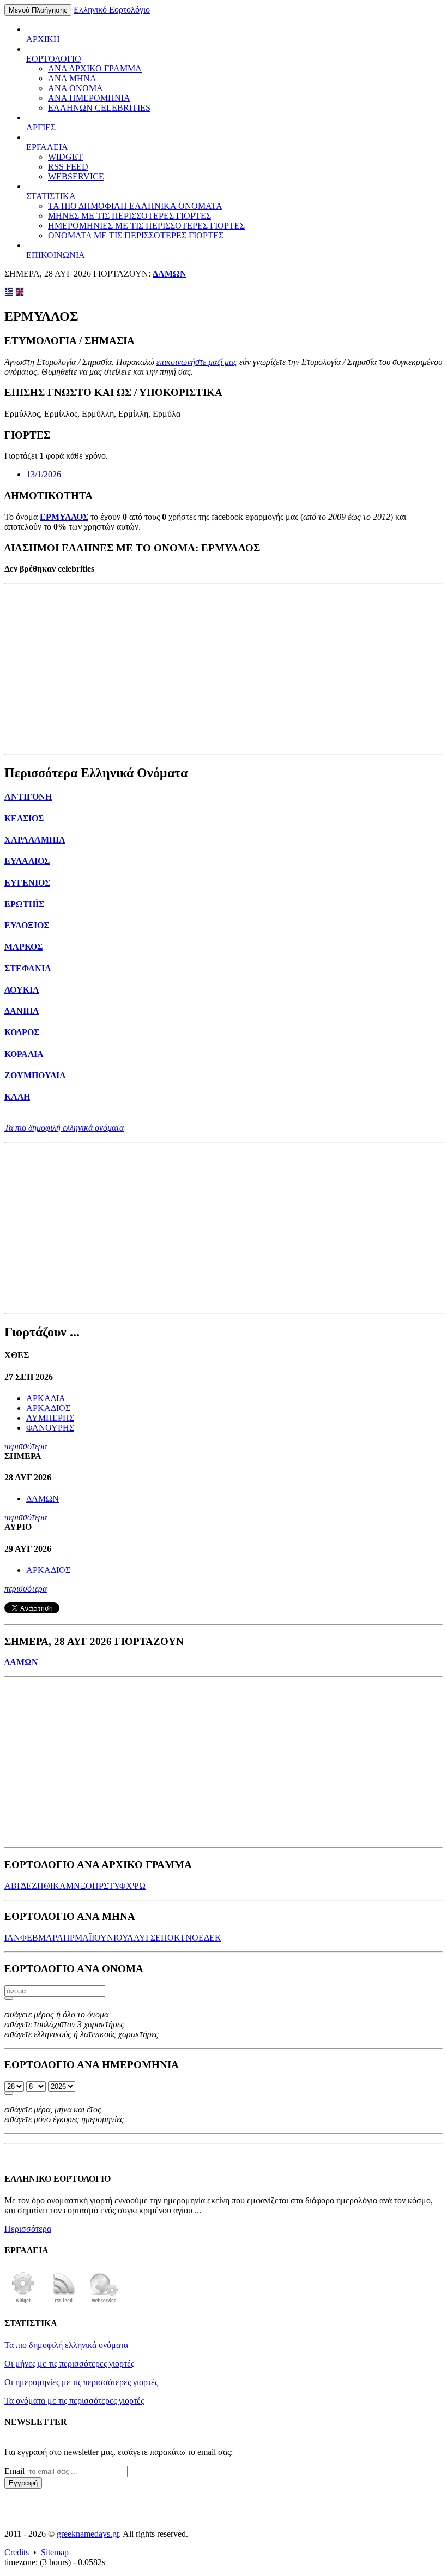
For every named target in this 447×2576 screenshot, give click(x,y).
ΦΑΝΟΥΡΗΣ (50, 1428)
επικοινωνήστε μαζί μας (197, 362)
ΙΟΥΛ (123, 1938)
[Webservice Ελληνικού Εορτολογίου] (104, 2302)
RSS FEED (68, 167)
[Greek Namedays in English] (20, 293)
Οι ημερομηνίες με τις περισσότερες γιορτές (81, 2382)
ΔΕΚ (213, 1938)
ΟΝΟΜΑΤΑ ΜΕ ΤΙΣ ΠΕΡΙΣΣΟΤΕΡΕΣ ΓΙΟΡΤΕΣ (136, 235)
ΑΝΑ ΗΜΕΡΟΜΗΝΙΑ (89, 98)
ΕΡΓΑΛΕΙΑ (47, 147)
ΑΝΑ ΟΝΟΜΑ (75, 88)
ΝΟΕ (195, 1938)
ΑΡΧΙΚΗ (43, 39)
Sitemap (55, 2552)
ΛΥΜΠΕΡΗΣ (50, 1418)
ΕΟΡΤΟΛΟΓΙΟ (54, 59)
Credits (17, 2552)
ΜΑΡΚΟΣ (23, 947)
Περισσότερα (28, 2229)
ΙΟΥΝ (102, 1938)
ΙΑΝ (12, 1938)
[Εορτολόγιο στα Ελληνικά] (9, 293)
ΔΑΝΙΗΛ (22, 1011)
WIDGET (65, 157)
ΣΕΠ (159, 1938)
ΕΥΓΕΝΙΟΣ (27, 883)
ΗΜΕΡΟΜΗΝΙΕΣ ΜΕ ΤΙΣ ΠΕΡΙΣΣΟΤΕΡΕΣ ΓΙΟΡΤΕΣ (146, 226)
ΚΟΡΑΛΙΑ (24, 1054)
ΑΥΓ (142, 1938)
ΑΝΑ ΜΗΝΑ (72, 78)
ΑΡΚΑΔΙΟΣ (48, 1408)
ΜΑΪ (83, 1938)
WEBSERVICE (76, 176)
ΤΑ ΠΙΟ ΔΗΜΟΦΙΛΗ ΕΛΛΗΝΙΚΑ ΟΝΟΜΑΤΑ (135, 206)
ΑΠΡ (66, 1938)
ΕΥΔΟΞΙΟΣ (27, 925)
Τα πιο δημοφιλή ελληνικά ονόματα (64, 1128)
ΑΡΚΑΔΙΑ (46, 1398)
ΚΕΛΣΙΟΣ (24, 818)
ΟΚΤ (176, 1938)
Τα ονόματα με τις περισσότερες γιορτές (74, 2401)
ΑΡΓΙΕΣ (41, 127)
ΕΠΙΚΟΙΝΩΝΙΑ (56, 255)
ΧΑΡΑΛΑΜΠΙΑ (35, 840)
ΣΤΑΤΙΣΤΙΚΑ (51, 196)
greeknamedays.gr (88, 2534)
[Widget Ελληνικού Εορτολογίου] (23, 2302)
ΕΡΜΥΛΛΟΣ (64, 517)
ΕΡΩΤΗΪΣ (24, 904)
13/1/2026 (44, 474)
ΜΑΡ (47, 1938)
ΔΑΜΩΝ (170, 274)
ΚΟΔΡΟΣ (22, 1032)
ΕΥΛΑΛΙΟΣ (27, 861)
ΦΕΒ (29, 1938)
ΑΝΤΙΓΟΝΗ (28, 797)
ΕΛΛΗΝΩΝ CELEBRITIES (99, 108)
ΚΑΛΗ (17, 1097)
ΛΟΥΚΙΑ (22, 990)
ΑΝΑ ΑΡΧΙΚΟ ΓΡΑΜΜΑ (95, 68)
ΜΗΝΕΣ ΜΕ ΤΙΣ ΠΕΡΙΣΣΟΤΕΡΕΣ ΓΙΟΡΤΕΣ (129, 216)
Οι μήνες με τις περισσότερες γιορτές (69, 2364)
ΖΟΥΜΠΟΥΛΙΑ (35, 1075)
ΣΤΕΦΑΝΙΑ (28, 968)
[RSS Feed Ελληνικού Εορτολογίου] (64, 2302)
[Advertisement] (224, 669)
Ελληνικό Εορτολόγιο (112, 10)
